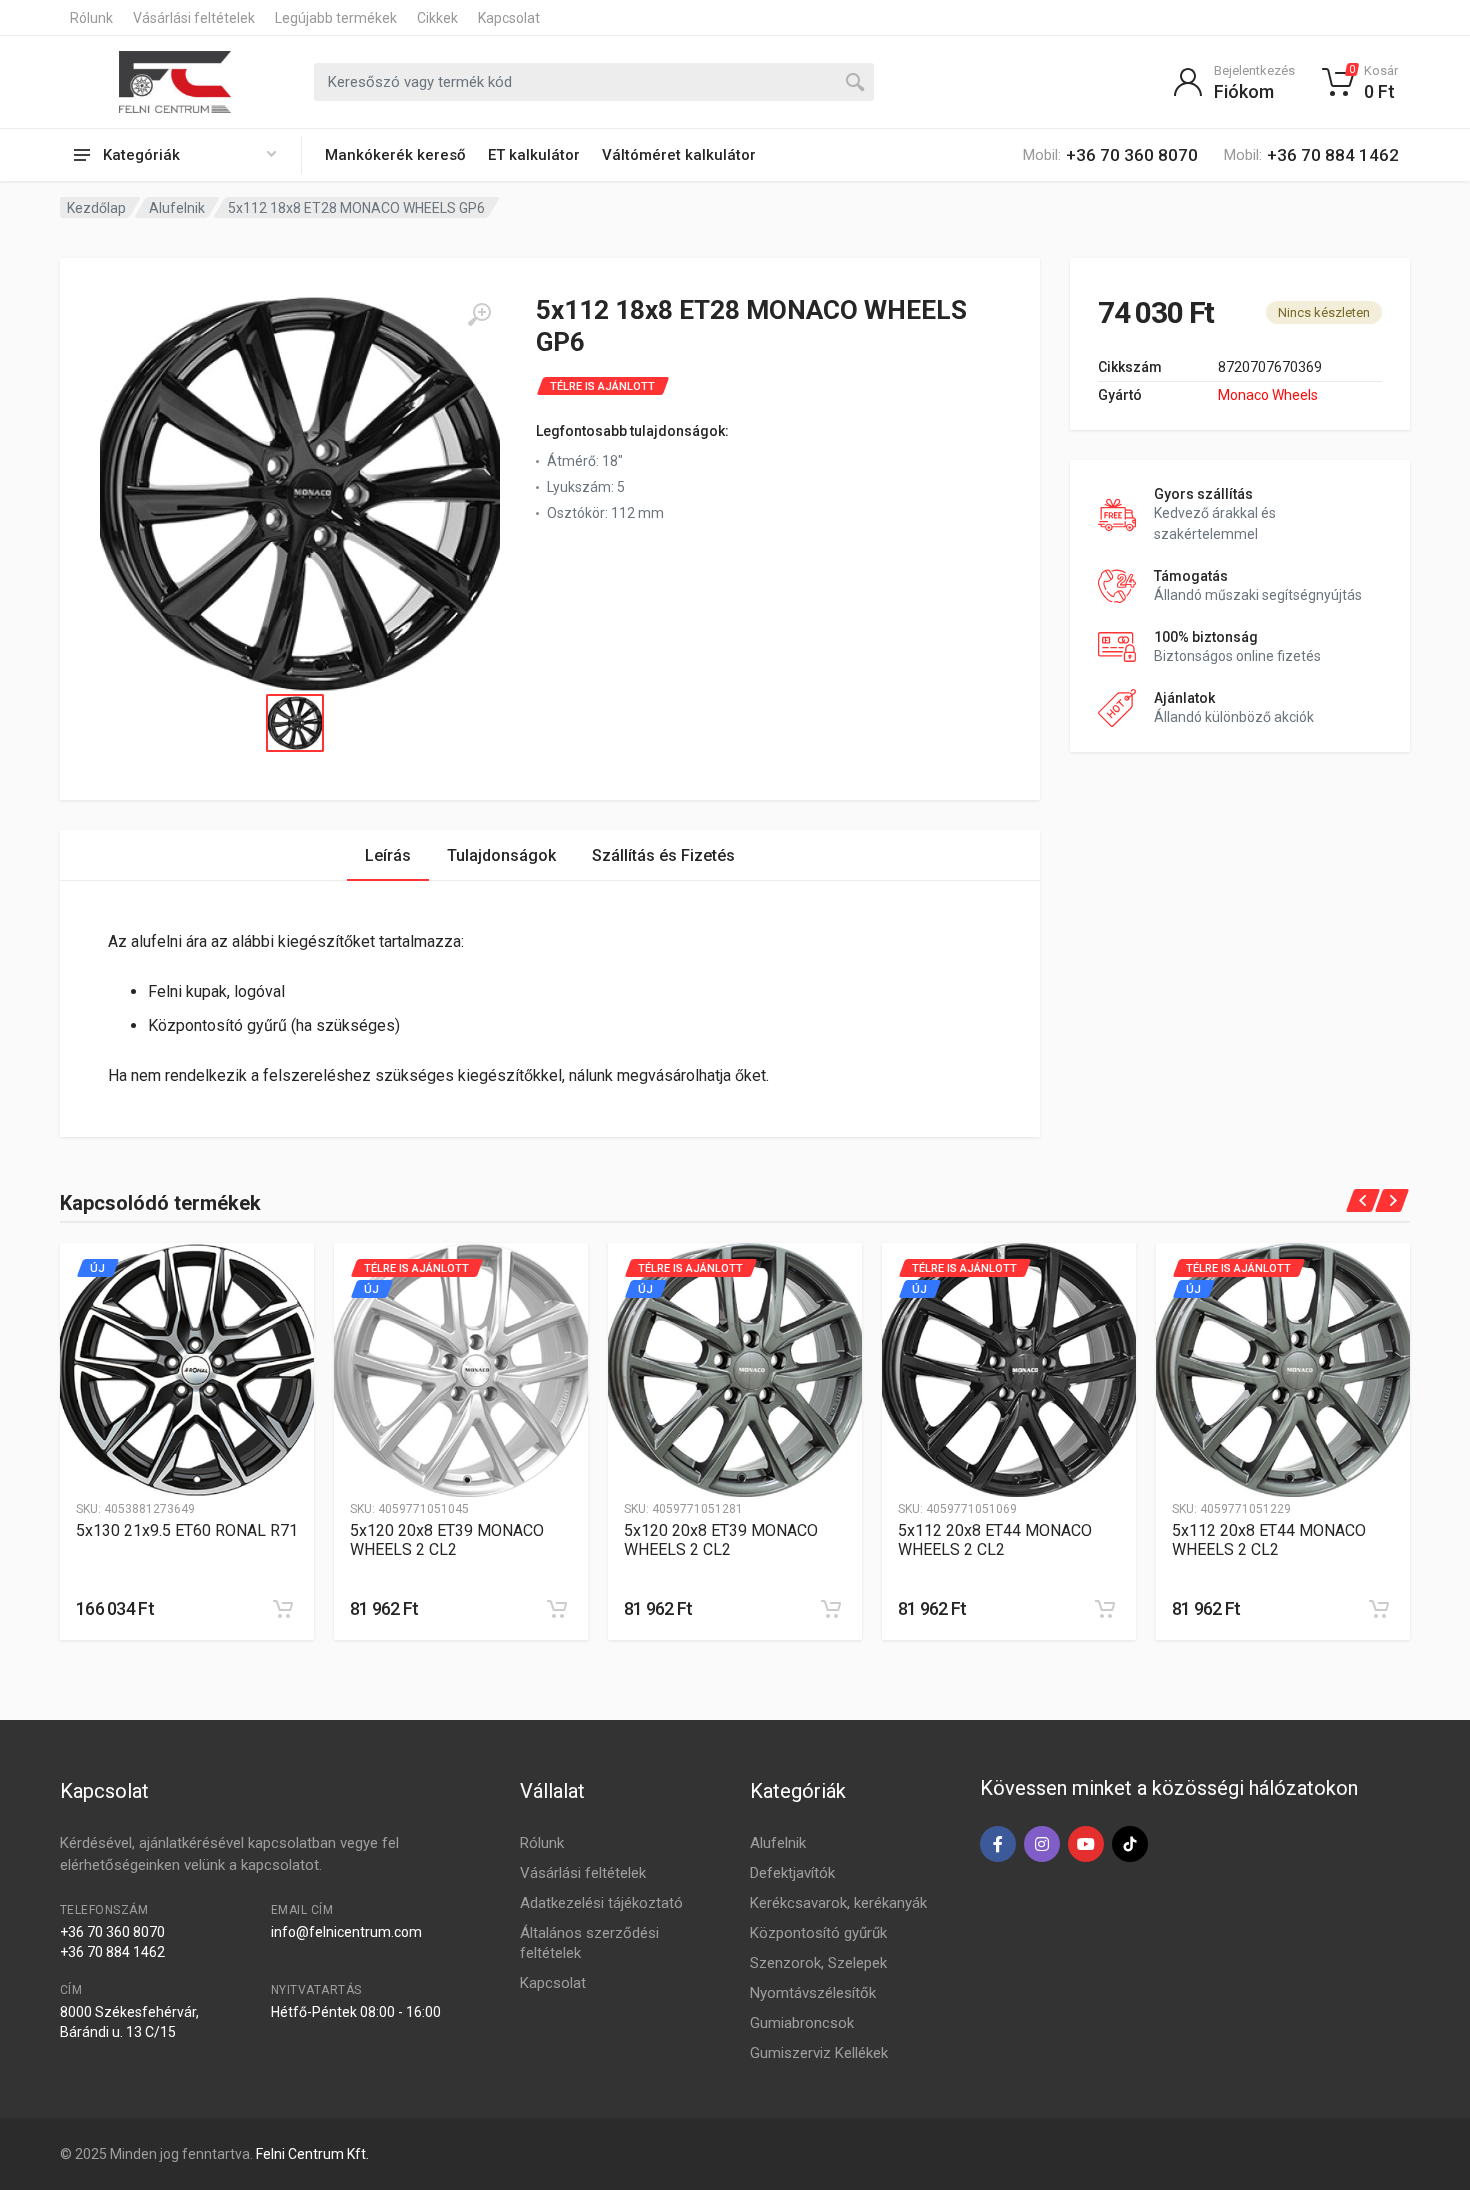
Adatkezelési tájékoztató (601, 1903)
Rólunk (91, 18)
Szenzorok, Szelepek (818, 1963)
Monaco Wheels (1268, 395)
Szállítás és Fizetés (663, 855)
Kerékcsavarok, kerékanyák (838, 1903)
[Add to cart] (283, 1609)
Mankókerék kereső (395, 155)
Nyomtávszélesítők (813, 1993)
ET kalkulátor (534, 155)
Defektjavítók (792, 1873)
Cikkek (437, 18)
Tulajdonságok (501, 855)
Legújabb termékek (336, 18)
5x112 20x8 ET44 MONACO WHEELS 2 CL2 (995, 1540)
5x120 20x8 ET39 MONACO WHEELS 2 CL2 (447, 1540)
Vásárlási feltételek (194, 18)
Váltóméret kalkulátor (679, 155)
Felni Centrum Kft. (312, 2154)
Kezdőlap (96, 208)
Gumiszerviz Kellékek (819, 2053)
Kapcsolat (509, 18)
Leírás (388, 855)
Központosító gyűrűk (818, 1933)
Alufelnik (177, 208)
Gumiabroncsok (802, 2023)
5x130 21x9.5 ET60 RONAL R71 (187, 1530)
